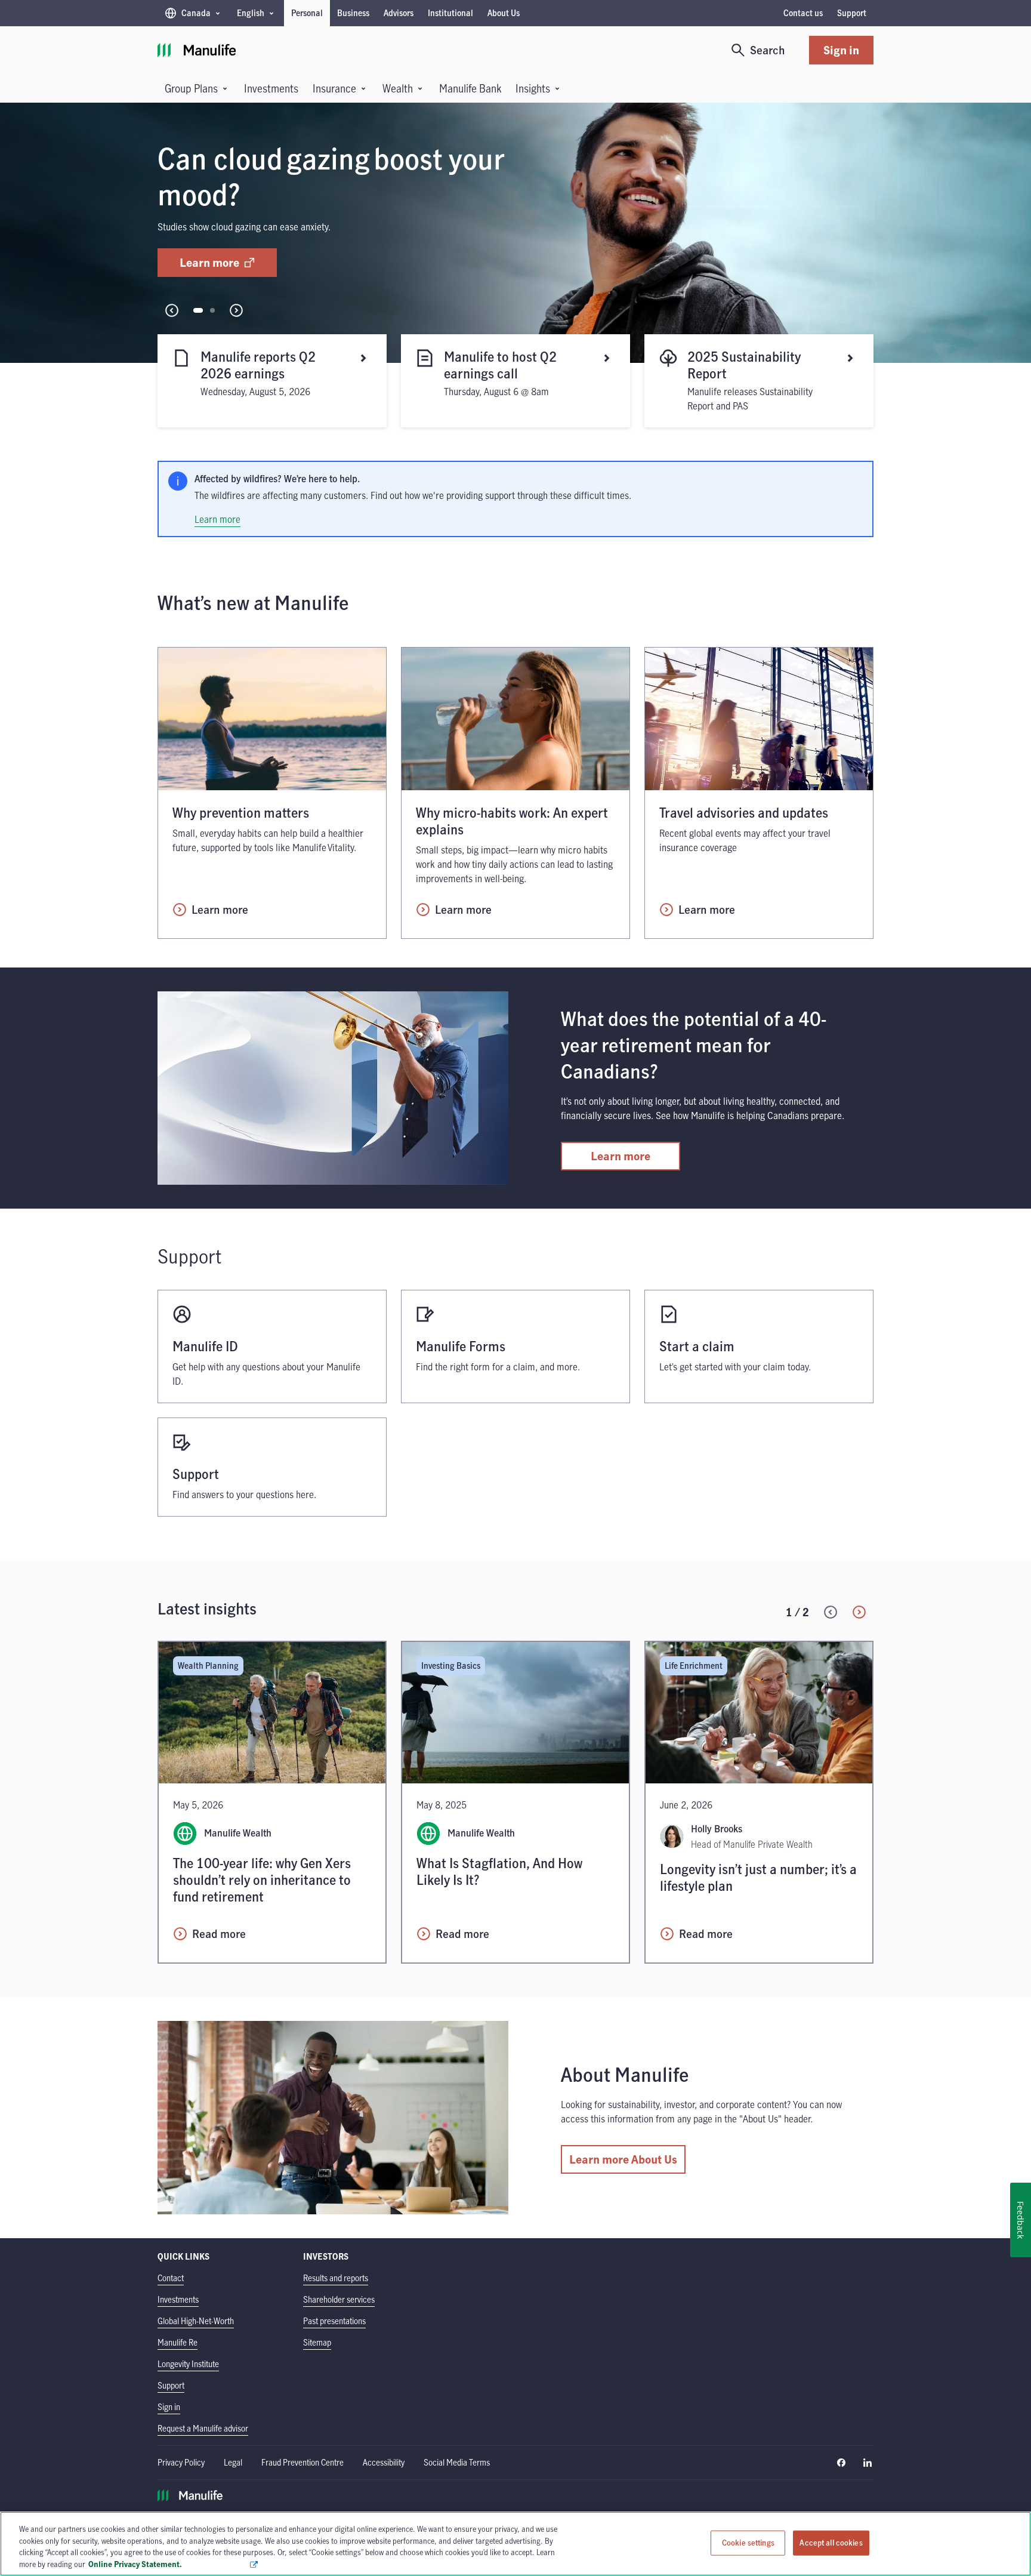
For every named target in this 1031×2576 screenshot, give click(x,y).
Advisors (399, 13)
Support (852, 13)
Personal (307, 13)
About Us (504, 13)
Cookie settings (748, 2543)
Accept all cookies (831, 2543)
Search (768, 50)
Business (353, 13)
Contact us (803, 13)
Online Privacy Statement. (169, 2563)
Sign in (841, 50)
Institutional (450, 13)
